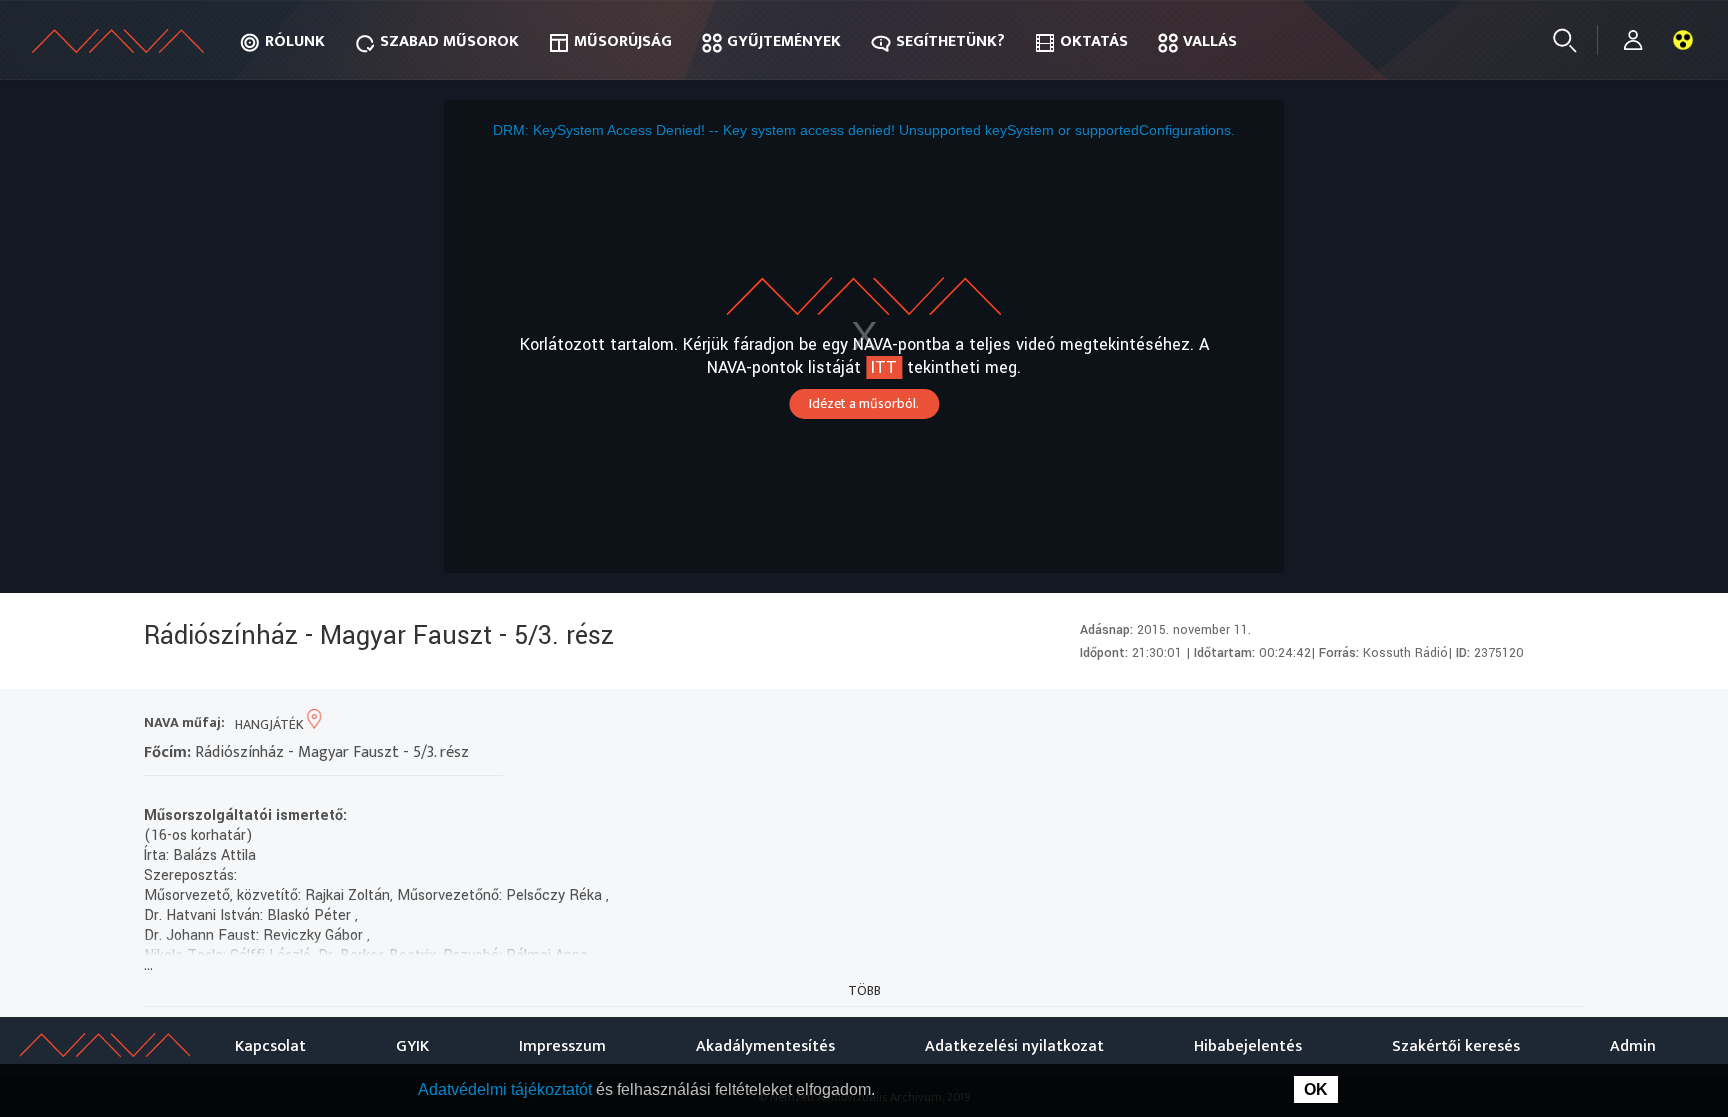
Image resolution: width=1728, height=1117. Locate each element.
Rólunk (295, 41)
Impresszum (562, 1046)
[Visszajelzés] (1563, 724)
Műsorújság (623, 41)
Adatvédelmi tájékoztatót (507, 1089)
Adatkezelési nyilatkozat (1014, 1046)
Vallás (1210, 41)
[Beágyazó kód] (1491, 724)
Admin (1633, 1046)
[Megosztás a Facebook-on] (1527, 724)
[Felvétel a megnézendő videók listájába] (1419, 724)
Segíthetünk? (950, 41)
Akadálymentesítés (765, 1046)
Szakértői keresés (1456, 1046)
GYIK (412, 1046)
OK (1316, 1089)
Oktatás (1094, 41)
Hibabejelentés (1248, 1046)
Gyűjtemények (784, 41)
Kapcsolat (270, 1046)
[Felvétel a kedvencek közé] (1383, 724)
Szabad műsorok (449, 41)
